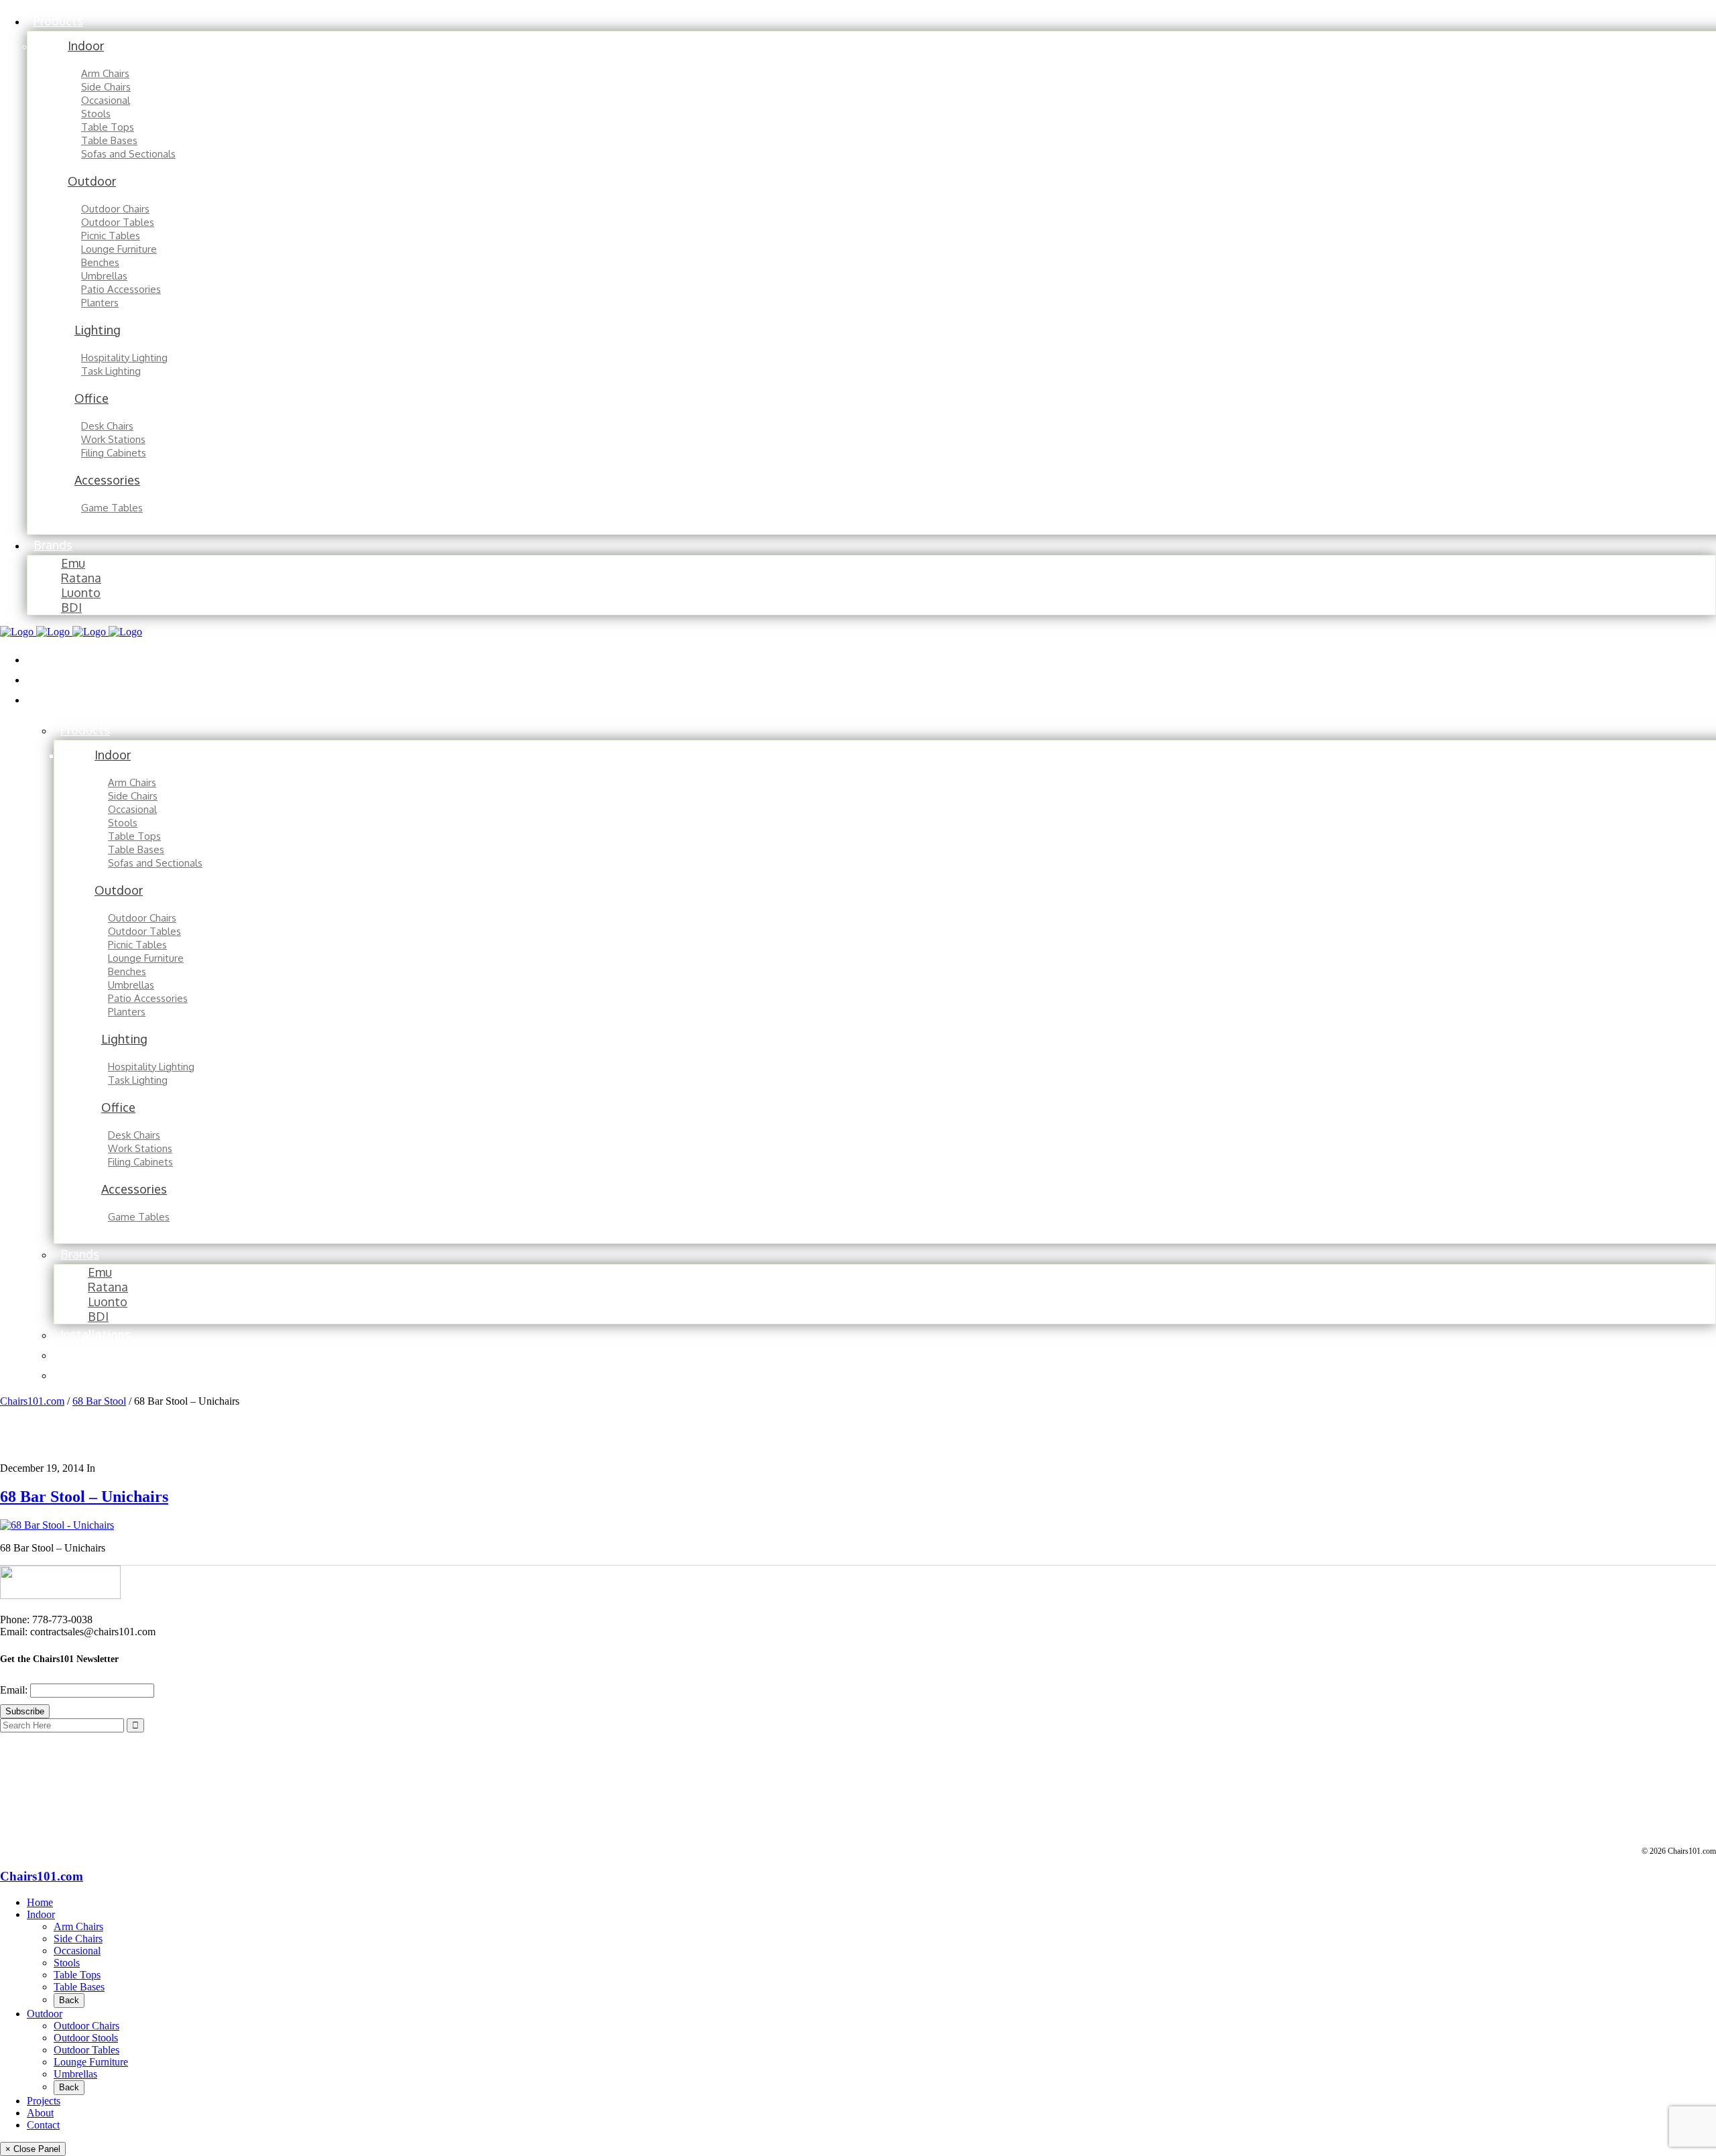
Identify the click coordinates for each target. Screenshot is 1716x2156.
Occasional (77, 1951)
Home (40, 1902)
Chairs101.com (32, 1401)
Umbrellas (75, 2074)
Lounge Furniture (91, 2062)
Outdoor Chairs (86, 2026)
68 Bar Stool (99, 1401)
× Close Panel (33, 2149)
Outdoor (45, 2014)
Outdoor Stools (86, 2038)
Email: (15, 1690)
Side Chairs (78, 1939)
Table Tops (77, 1975)
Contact (43, 2125)
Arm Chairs (78, 1926)
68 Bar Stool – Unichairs (84, 1497)
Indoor (41, 1914)
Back (69, 2000)
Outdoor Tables (86, 2050)
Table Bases (79, 1987)
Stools (67, 1963)
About (40, 2113)
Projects (44, 2101)
